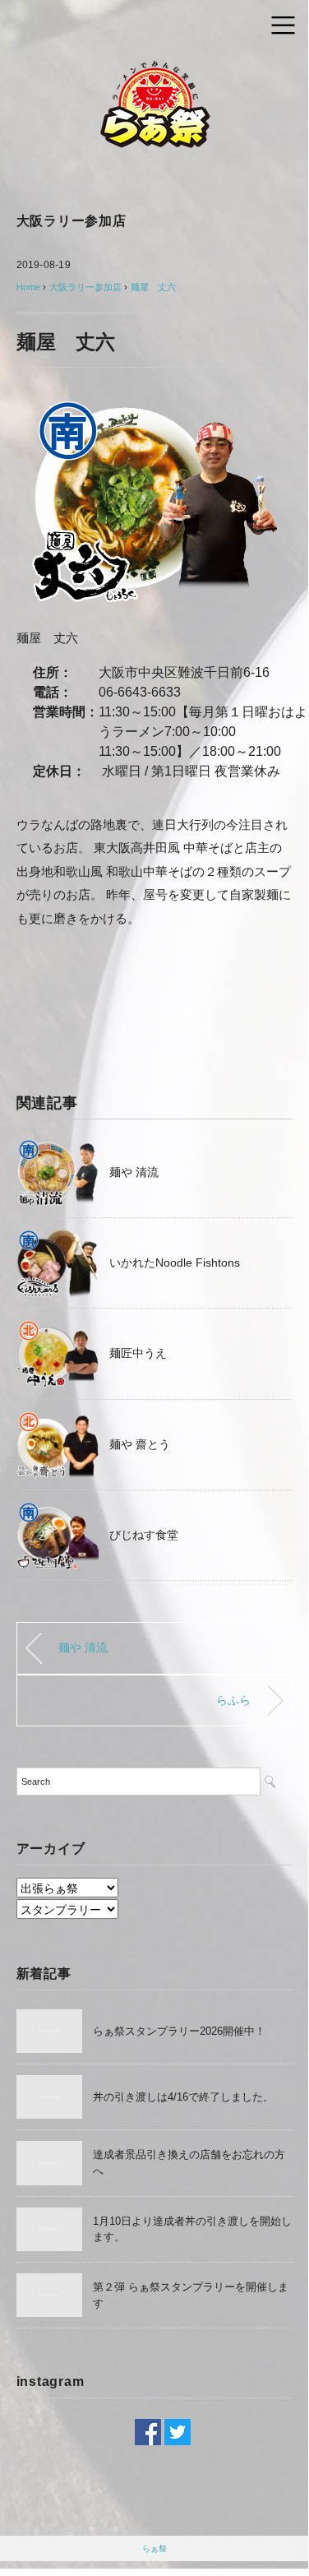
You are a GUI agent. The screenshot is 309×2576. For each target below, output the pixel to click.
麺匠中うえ (138, 1353)
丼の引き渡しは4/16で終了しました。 (183, 2097)
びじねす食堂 (144, 1535)
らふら (233, 1700)
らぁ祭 (154, 2548)
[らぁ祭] (154, 69)
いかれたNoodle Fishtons (175, 1263)
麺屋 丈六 (153, 287)
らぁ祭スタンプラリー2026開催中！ (179, 2031)
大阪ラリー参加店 (71, 221)
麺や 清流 (134, 1172)
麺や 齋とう (140, 1444)
